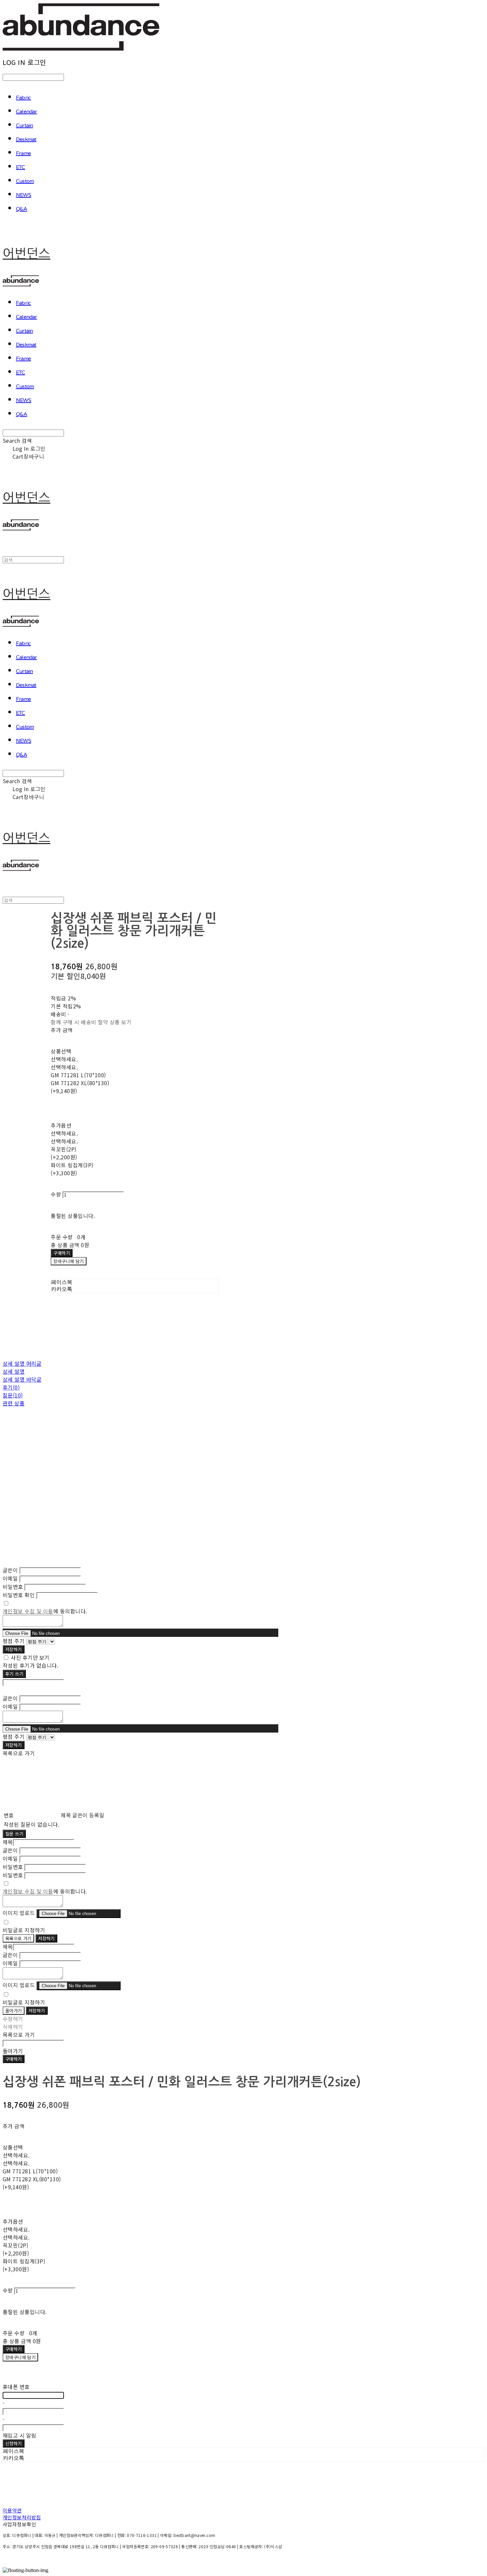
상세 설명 (14, 1371)
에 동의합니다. (45, 1611)
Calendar (27, 112)
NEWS (24, 195)
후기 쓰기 (14, 1674)
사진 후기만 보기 (30, 1657)
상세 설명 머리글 (22, 1363)
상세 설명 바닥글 (22, 1379)
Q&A (22, 209)
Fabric (23, 98)
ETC (21, 168)
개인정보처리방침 (22, 2517)
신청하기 (14, 2443)
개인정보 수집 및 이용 (28, 1611)
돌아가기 (14, 2011)
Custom (25, 181)
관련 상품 (14, 1403)
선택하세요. (64, 1059)
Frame (23, 154)
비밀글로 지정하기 (24, 1930)
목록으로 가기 (18, 1938)
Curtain (24, 126)
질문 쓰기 (14, 1834)
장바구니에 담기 (20, 2357)
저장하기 (14, 1649)
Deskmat (26, 140)
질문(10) (13, 1395)
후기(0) (11, 1387)
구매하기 (14, 2059)
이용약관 (12, 2510)
